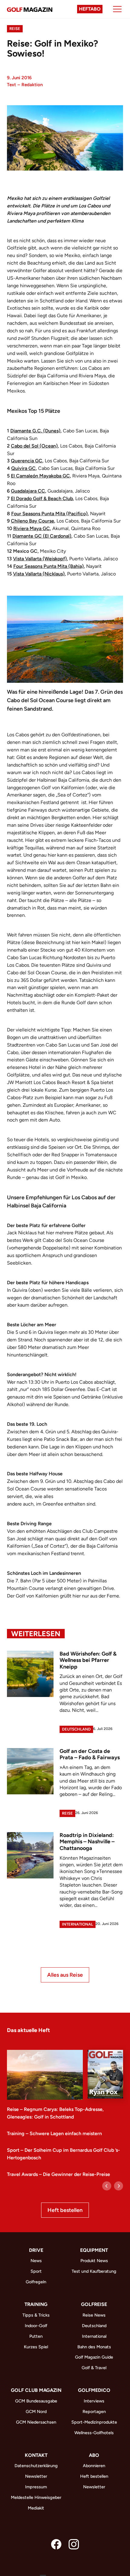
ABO (94, 2455)
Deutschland (76, 1729)
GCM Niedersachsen (36, 2422)
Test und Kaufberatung (94, 2271)
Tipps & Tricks (36, 2315)
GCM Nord (36, 2412)
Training (36, 2304)
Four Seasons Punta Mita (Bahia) (49, 566)
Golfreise (94, 2304)
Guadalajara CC (28, 491)
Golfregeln (36, 2282)
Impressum (36, 2487)
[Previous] (107, 2186)
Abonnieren (94, 2466)
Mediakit (36, 2508)
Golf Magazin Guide (94, 2357)
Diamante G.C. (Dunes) (35, 431)
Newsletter (36, 2476)
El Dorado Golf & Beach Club (42, 498)
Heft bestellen (65, 2210)
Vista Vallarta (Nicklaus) (39, 574)
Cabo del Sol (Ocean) (34, 446)
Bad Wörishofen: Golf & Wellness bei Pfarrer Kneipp (88, 1660)
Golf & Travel (94, 2368)
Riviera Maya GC (32, 528)
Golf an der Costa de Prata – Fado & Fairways (90, 1754)
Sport (36, 2271)
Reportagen (94, 2412)
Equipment (94, 2250)
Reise (15, 29)
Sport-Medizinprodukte (94, 2422)
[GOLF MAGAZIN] (30, 9)
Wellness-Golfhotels (94, 2433)
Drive (36, 2250)
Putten (36, 2336)
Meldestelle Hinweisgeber (36, 2497)
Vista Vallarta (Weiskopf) (40, 559)
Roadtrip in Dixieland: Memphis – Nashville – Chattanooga (87, 1842)
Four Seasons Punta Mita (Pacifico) (49, 514)
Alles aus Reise (65, 1975)
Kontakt (36, 2455)
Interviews (94, 2401)
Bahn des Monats (94, 2347)
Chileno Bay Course (32, 521)
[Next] (119, 2186)
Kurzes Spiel (36, 2347)
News (36, 2261)
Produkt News (94, 2261)
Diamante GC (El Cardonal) (42, 536)
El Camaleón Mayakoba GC (40, 476)
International (78, 1924)
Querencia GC (27, 461)
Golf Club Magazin (36, 2390)
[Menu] (117, 9)
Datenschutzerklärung (36, 2466)
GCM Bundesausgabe (36, 2401)
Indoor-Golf (36, 2326)
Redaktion (32, 85)
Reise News (94, 2315)
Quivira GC (23, 468)
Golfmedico (94, 2390)
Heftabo (90, 9)
